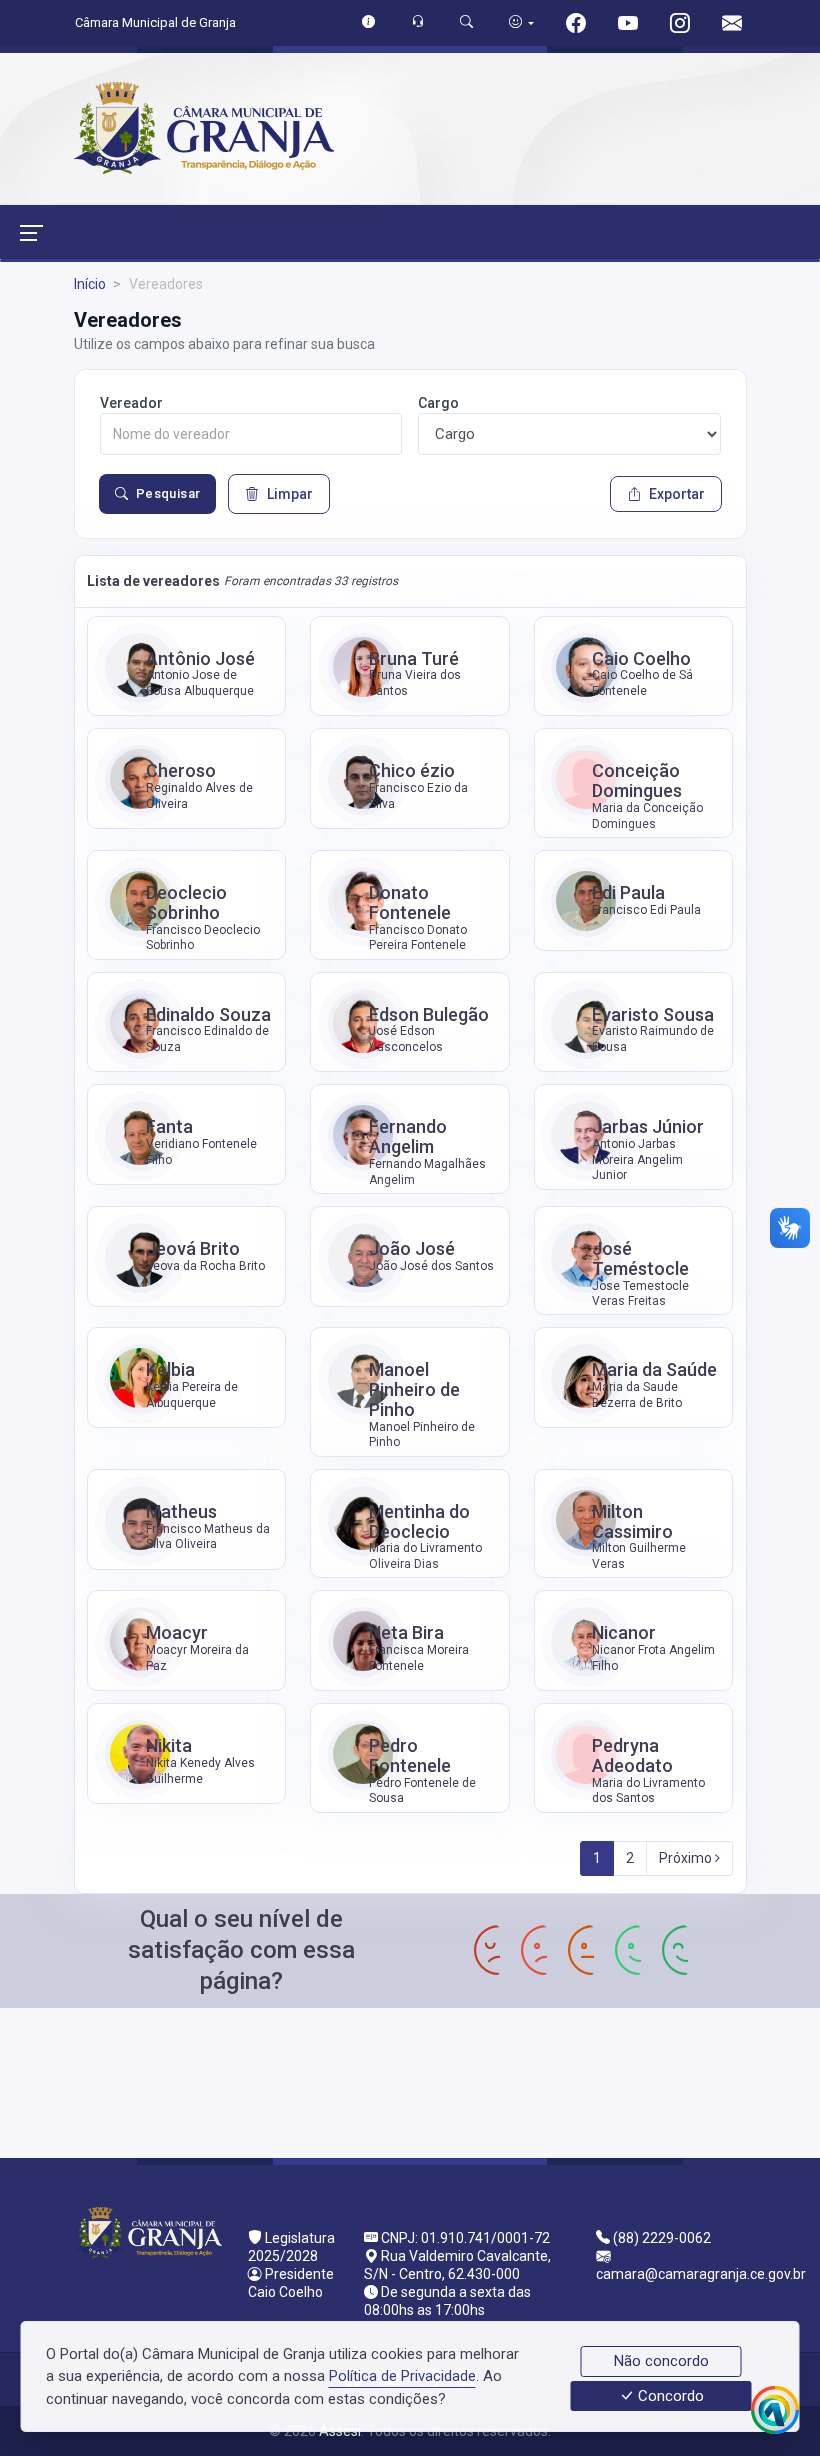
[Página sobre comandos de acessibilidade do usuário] (521, 22)
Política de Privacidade (402, 2376)
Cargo (438, 403)
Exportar (677, 494)
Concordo (669, 2396)
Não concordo (661, 2361)
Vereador (131, 403)
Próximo (687, 1858)
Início (90, 284)
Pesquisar (168, 493)
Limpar (290, 494)
